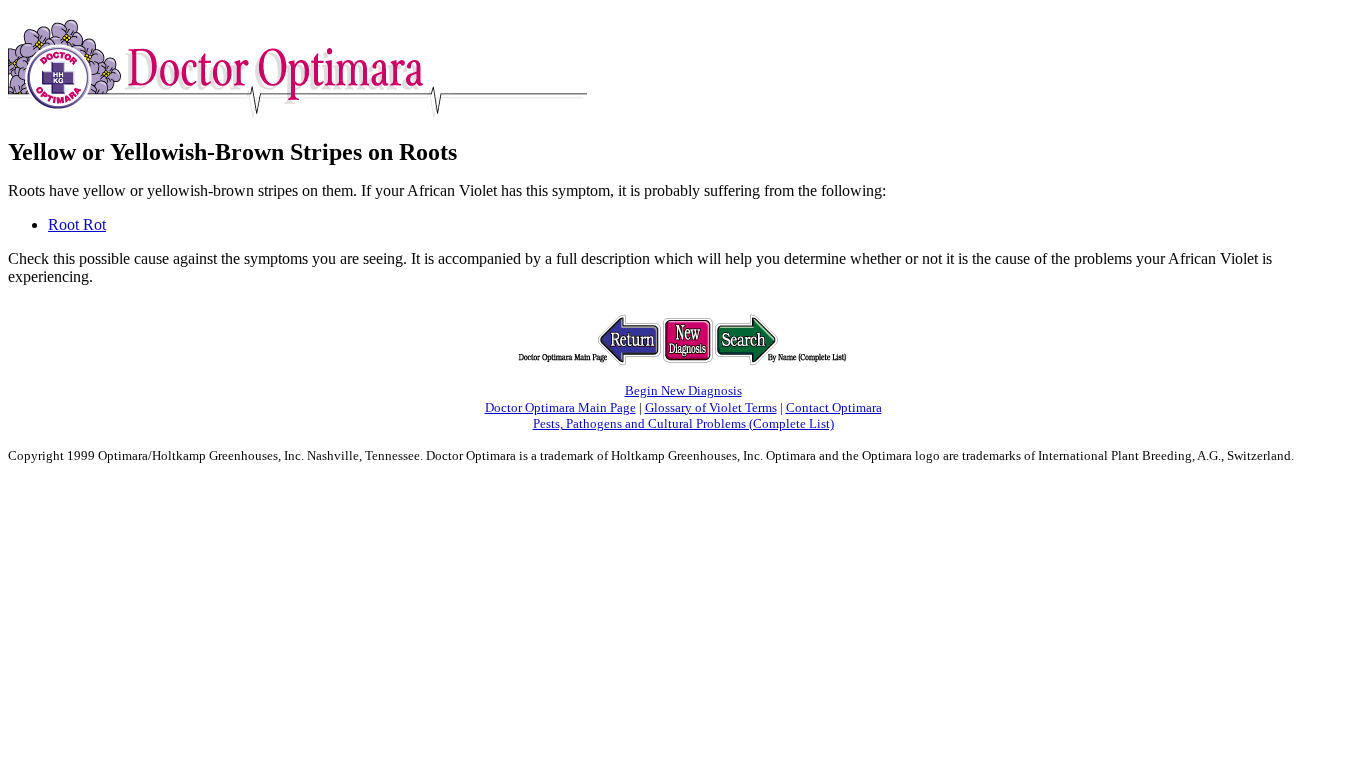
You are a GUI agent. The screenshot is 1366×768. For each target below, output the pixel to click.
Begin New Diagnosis (683, 390)
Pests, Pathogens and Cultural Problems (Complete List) (683, 423)
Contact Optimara (834, 407)
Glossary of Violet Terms (711, 407)
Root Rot (77, 224)
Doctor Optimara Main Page (560, 407)
